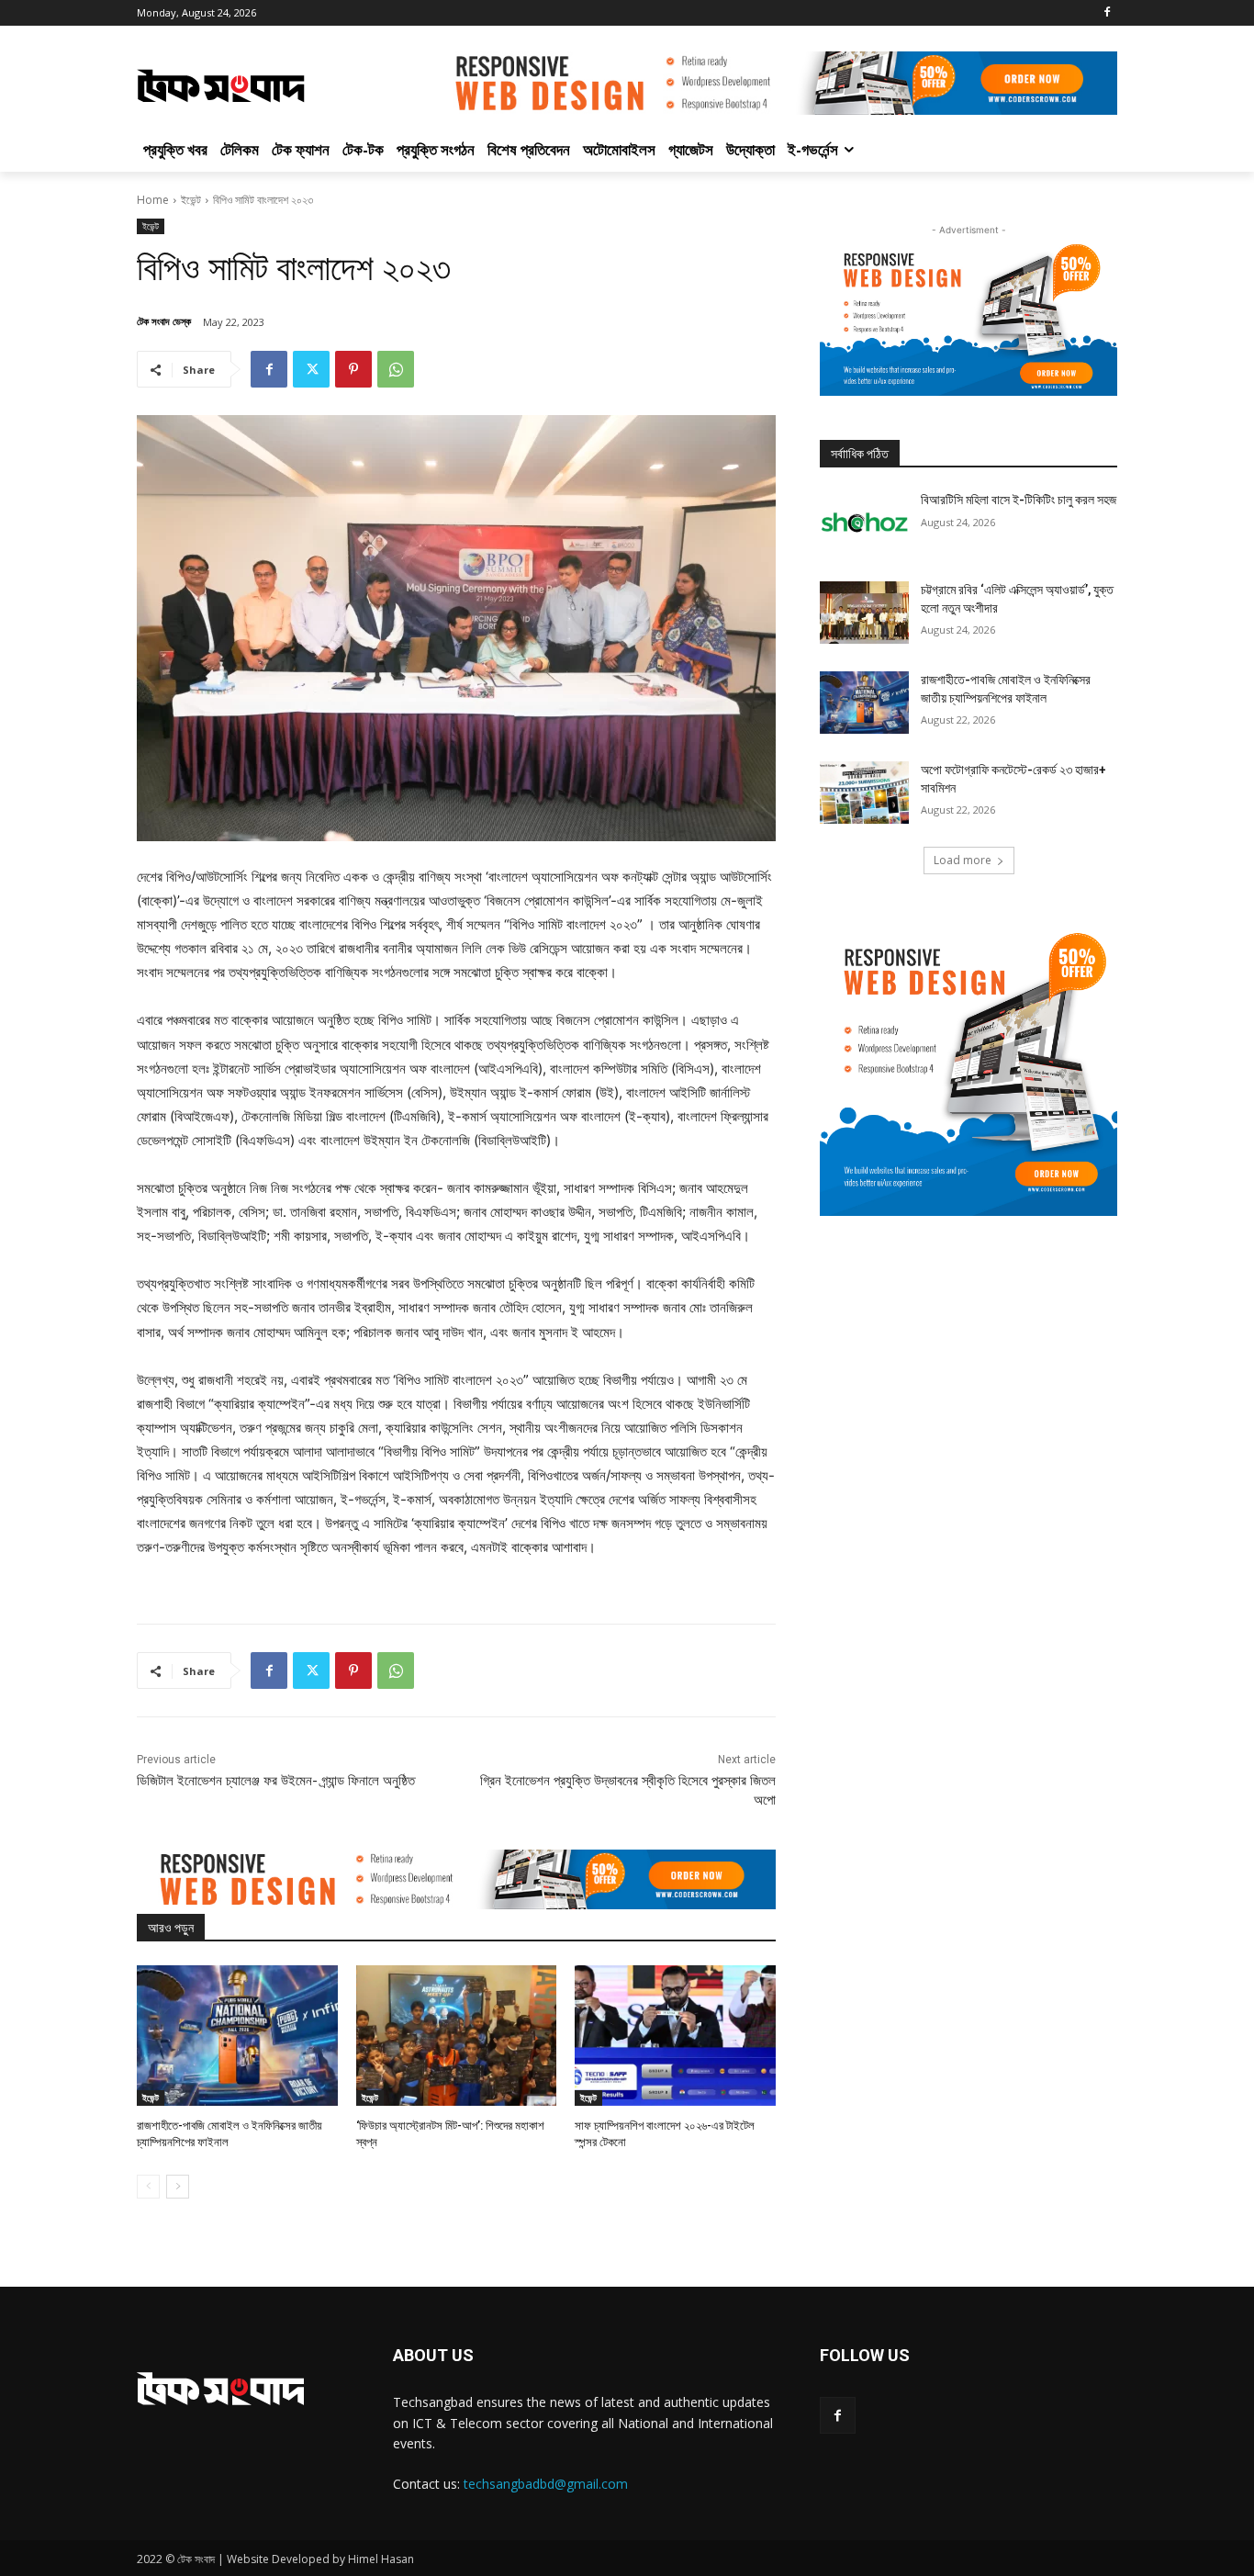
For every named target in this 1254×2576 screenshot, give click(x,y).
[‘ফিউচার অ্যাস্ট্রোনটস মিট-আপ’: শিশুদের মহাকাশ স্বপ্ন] (457, 2036)
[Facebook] (1107, 13)
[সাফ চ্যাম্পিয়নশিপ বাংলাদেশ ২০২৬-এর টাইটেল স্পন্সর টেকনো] (675, 2036)
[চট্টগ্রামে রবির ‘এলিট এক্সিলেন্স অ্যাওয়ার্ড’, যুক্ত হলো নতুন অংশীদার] (864, 613)
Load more (963, 860)
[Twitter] (311, 369)
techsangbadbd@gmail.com (546, 2484)
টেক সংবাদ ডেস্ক (164, 321)
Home (153, 200)
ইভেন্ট (191, 200)
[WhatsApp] (396, 369)
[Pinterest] (353, 369)
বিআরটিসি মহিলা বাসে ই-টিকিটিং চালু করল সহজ (1019, 500)
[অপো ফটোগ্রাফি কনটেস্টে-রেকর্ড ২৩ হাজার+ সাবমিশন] (864, 793)
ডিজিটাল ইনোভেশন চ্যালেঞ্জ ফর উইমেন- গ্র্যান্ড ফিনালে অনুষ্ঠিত (276, 1781)
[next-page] (178, 2187)
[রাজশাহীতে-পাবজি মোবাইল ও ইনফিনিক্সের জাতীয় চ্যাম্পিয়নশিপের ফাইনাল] (237, 2036)
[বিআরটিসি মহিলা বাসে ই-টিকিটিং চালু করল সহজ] (864, 523)
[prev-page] (148, 2187)
